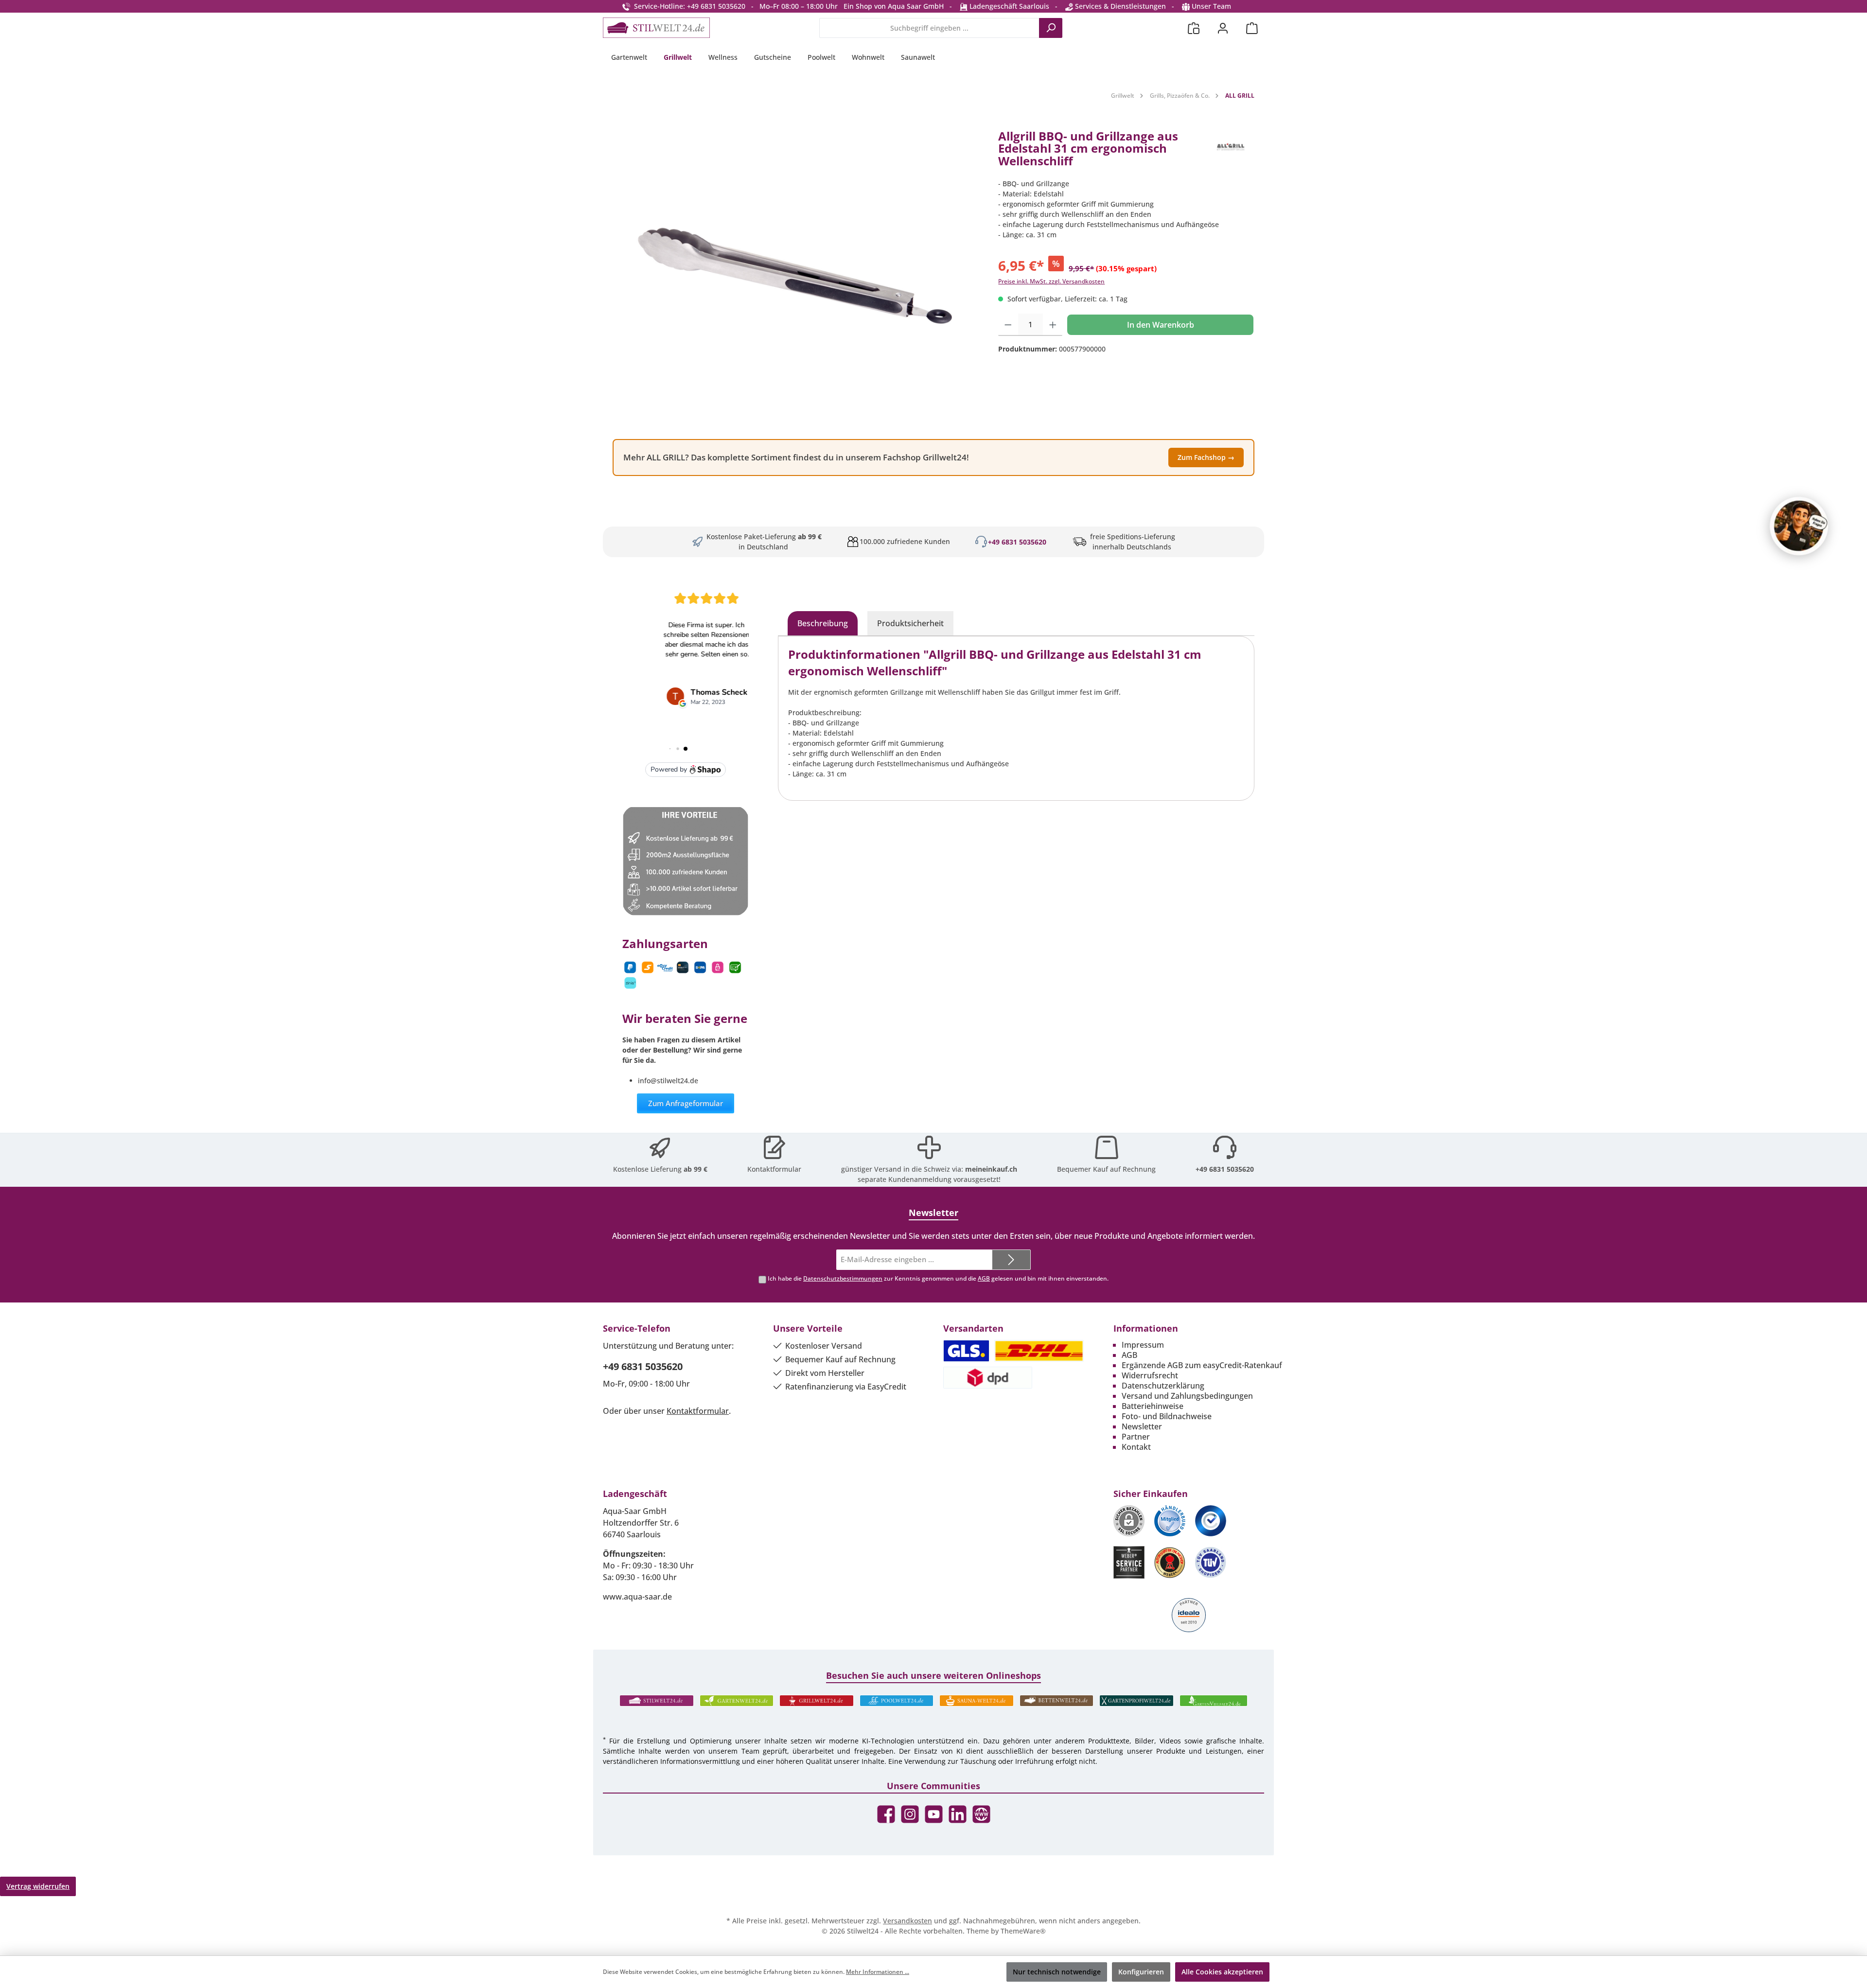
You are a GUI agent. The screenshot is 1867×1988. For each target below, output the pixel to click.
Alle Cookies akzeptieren (1222, 1972)
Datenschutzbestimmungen (843, 1278)
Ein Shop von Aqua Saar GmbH (894, 6)
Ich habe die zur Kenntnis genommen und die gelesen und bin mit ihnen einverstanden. (938, 1278)
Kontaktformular (774, 1169)
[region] (796, 276)
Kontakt (1136, 1447)
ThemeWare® (1023, 1931)
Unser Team (1211, 6)
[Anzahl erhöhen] (1053, 325)
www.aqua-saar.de (637, 1597)
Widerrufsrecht (1150, 1375)
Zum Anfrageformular (686, 1103)
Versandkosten (907, 1921)
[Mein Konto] (1223, 28)
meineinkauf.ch (991, 1169)
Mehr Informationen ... (878, 1972)
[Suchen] (1051, 28)
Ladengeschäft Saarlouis (1008, 6)
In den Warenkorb (1161, 325)
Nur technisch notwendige (1057, 1972)
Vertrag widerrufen (38, 1886)
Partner (1136, 1437)
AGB (984, 1278)
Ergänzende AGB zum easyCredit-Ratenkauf (1202, 1365)
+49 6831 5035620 (1017, 542)
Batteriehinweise (1153, 1406)
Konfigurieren (1141, 1972)
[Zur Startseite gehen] (656, 28)
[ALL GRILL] (1230, 152)
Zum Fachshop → (1206, 457)
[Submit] (1011, 1260)
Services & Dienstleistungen (1119, 6)
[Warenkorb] (1252, 28)
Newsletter (1142, 1426)
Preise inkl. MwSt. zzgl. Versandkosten (1051, 281)
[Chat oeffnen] (1799, 526)
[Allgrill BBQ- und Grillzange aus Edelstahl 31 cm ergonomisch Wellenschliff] (796, 276)
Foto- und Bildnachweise (1167, 1416)
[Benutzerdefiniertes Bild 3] (1211, 1521)
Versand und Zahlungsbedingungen (1187, 1396)
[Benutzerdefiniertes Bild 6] (1211, 1562)
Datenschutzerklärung (1163, 1386)
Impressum (1143, 1345)
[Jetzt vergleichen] (1194, 28)
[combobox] (929, 28)
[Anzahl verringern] (1008, 325)
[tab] (823, 623)
